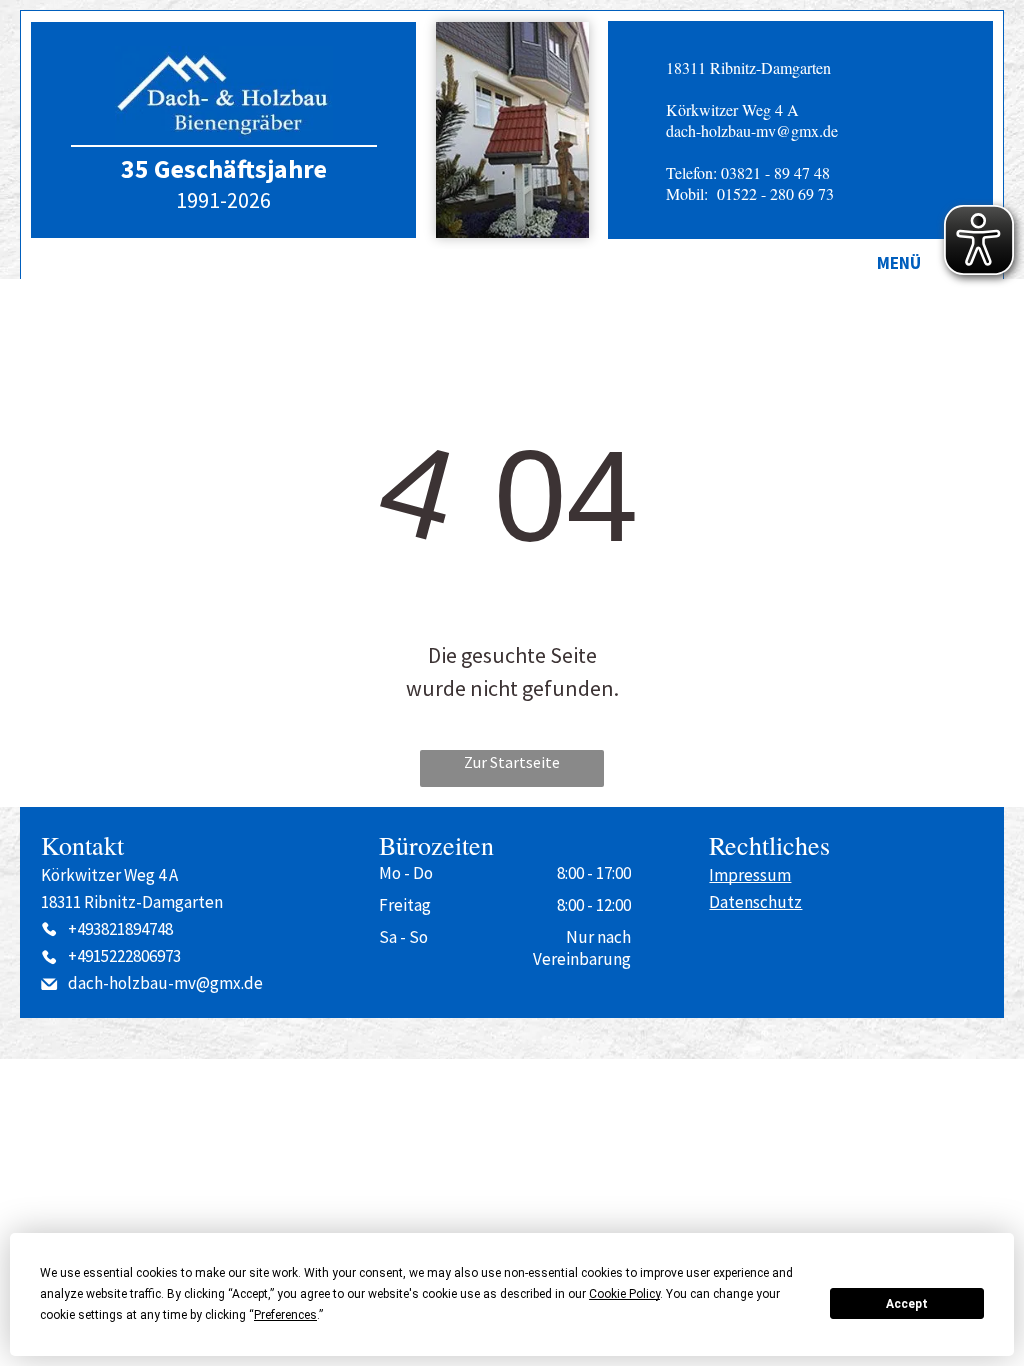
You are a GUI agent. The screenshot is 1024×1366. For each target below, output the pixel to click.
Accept (907, 1304)
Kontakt (82, 845)
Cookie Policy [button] (624, 1294)
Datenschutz (755, 902)
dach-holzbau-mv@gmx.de (752, 130)
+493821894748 (120, 929)
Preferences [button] (285, 1315)
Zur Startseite (512, 762)
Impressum (750, 875)
